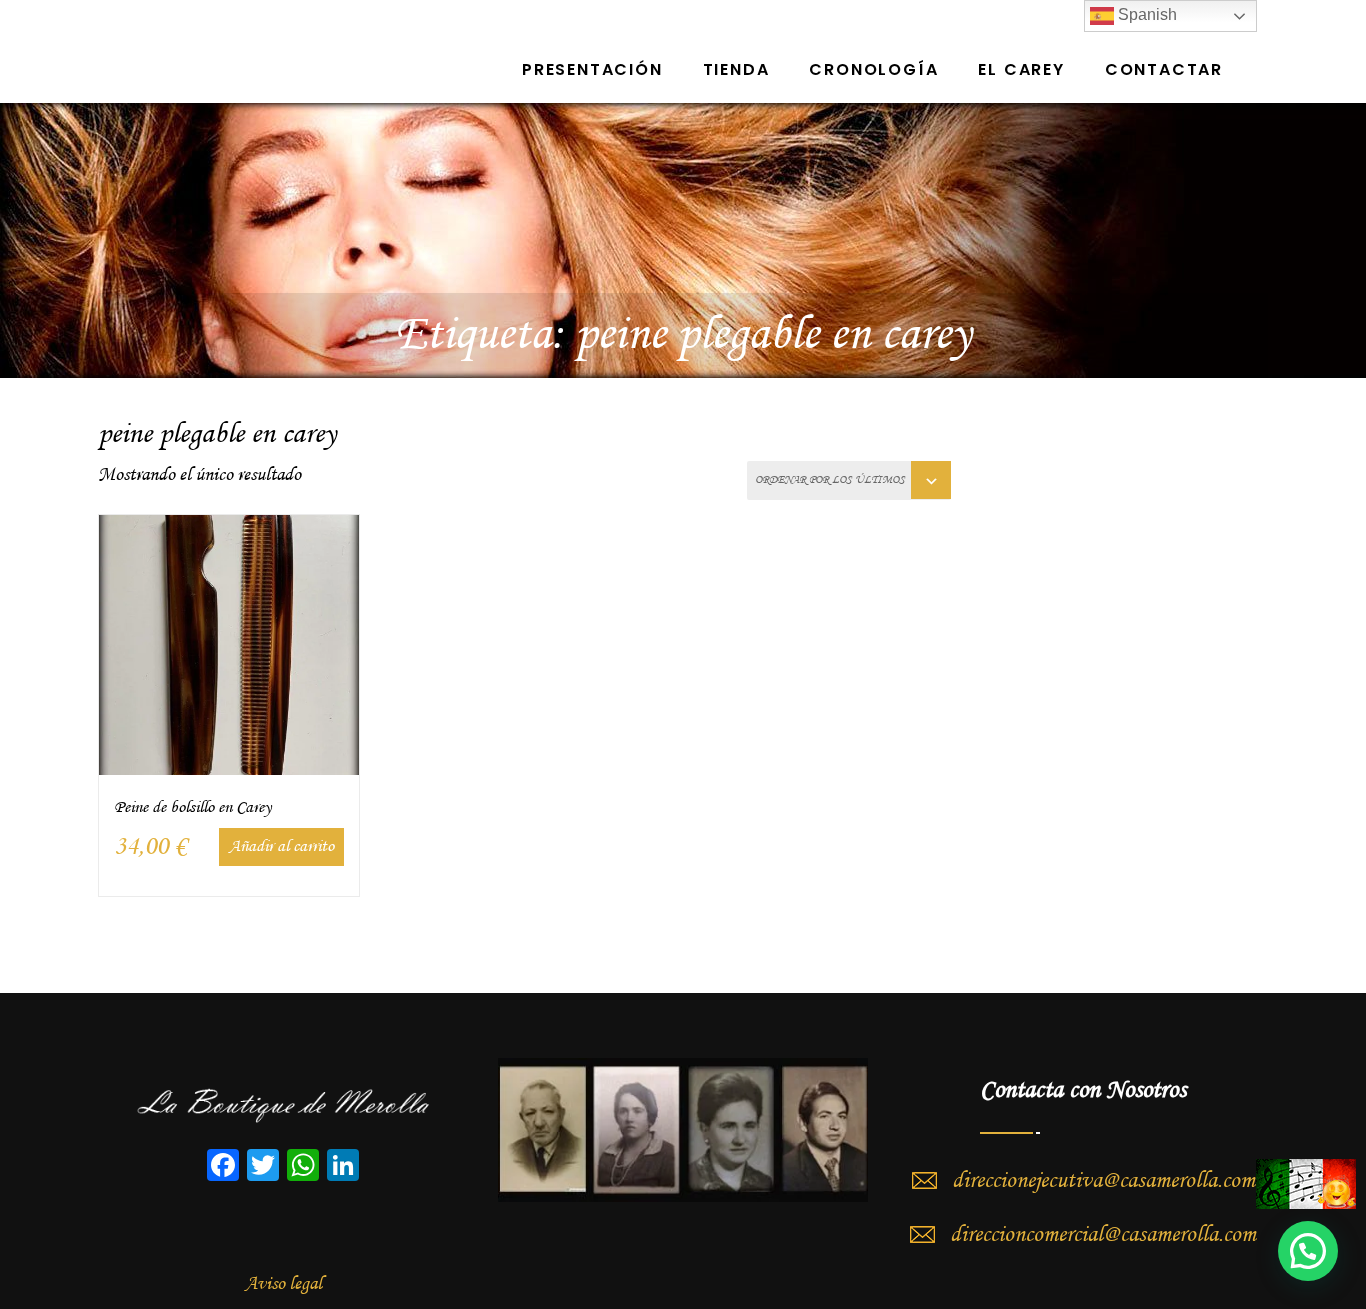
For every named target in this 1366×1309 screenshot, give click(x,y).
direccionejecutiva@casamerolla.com (1103, 1181)
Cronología (873, 69)
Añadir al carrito (281, 846)
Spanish (1145, 14)
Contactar (1164, 69)
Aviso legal (283, 1284)
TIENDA (736, 69)
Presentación (592, 69)
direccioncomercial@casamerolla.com (1103, 1235)
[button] (1308, 1251)
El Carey (1021, 69)
